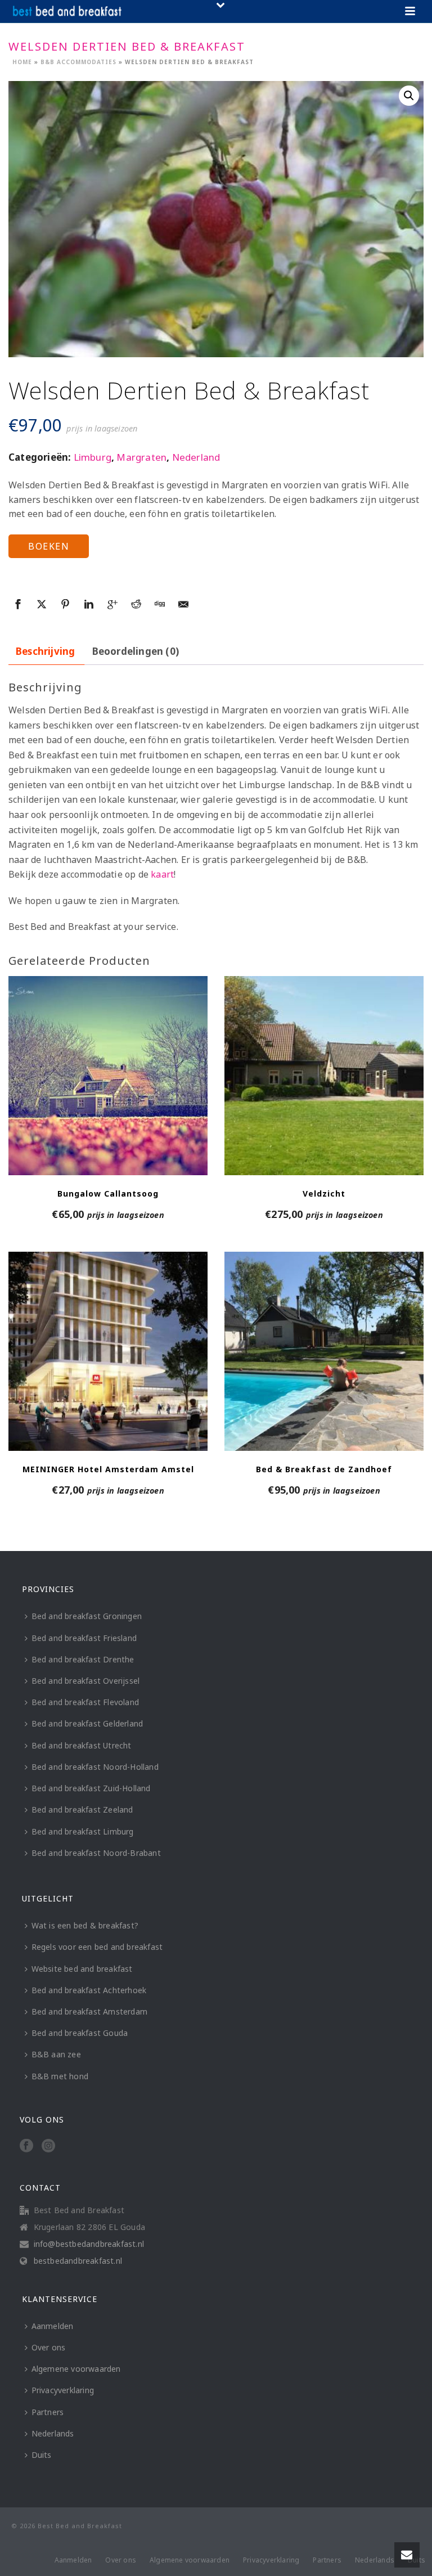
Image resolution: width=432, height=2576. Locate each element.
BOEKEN (49, 546)
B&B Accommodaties (78, 62)
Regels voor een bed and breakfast (97, 1947)
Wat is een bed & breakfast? (85, 1925)
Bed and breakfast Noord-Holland (95, 1767)
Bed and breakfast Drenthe (83, 1659)
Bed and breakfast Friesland (84, 1638)
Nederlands (53, 2433)
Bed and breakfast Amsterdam (89, 2011)
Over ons (49, 2347)
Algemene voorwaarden (76, 2369)
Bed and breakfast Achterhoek (89, 1990)
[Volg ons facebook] (26, 2146)
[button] (409, 96)
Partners (48, 2412)
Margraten (141, 457)
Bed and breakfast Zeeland (82, 1810)
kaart (162, 874)
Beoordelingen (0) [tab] (136, 651)
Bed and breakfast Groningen (87, 1616)
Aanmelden (53, 2326)
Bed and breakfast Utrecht (82, 1745)
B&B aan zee (56, 2054)
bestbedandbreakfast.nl (78, 2261)
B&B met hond (60, 2076)
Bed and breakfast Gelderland (87, 1723)
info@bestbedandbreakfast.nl (89, 2244)
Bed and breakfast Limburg (83, 1831)
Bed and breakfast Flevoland (85, 1702)
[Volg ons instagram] (48, 2146)
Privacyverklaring (63, 2390)
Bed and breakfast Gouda (80, 2033)
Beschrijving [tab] (45, 651)
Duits (42, 2455)
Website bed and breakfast (82, 1969)
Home (22, 62)
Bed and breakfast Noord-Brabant (96, 1853)
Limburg (93, 457)
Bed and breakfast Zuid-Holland (91, 1788)
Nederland (196, 457)
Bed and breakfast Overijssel (86, 1681)
